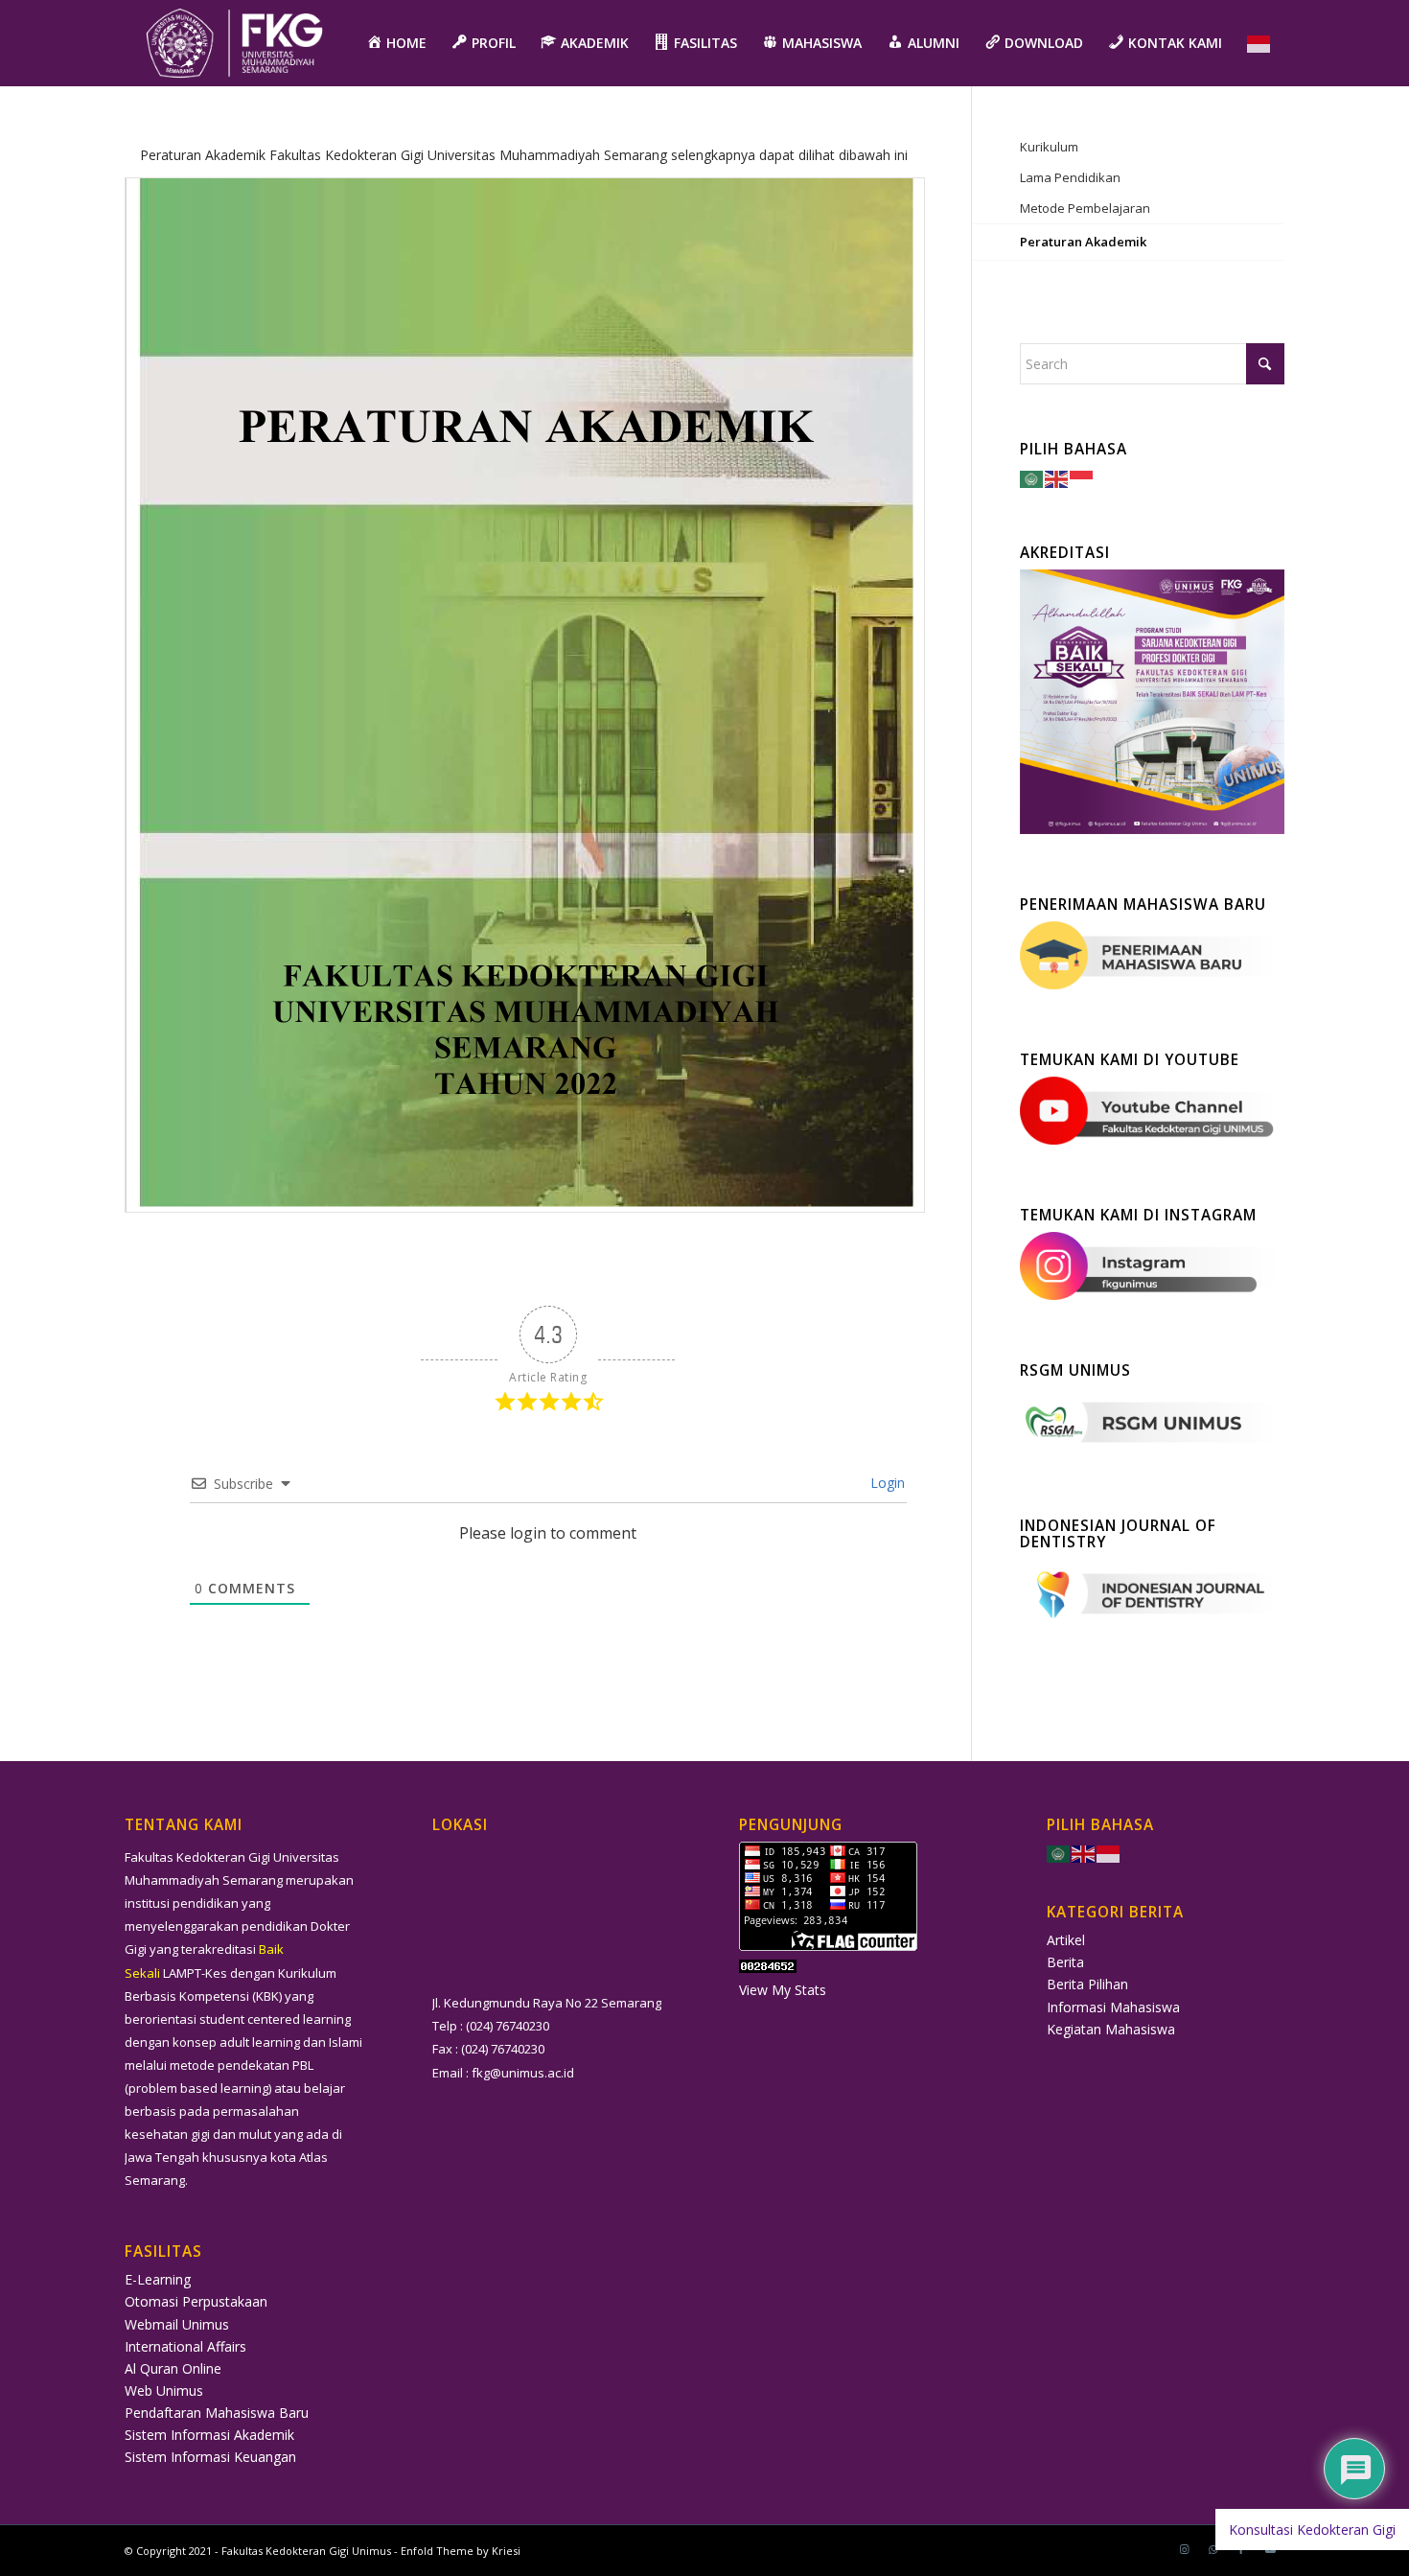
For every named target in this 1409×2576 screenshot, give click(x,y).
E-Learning (158, 2279)
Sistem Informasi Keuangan (210, 2457)
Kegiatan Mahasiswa (1111, 2029)
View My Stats (783, 1990)
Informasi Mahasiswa (1113, 2007)
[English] (1057, 477)
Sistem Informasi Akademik (209, 2435)
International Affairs (185, 2346)
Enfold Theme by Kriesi (461, 2551)
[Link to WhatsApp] (1213, 2549)
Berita (1065, 1962)
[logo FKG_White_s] (234, 43)
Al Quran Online (173, 2368)
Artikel (1066, 1940)
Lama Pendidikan (1070, 177)
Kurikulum (1049, 147)
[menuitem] (396, 43)
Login (886, 1483)
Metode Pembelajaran (1085, 208)
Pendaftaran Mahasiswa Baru (217, 2413)
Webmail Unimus (177, 2324)
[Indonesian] (1259, 43)
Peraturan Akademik (1083, 242)
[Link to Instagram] (1184, 2549)
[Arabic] (1032, 477)
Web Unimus (164, 2390)
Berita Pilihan (1087, 1984)
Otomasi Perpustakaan (196, 2301)
